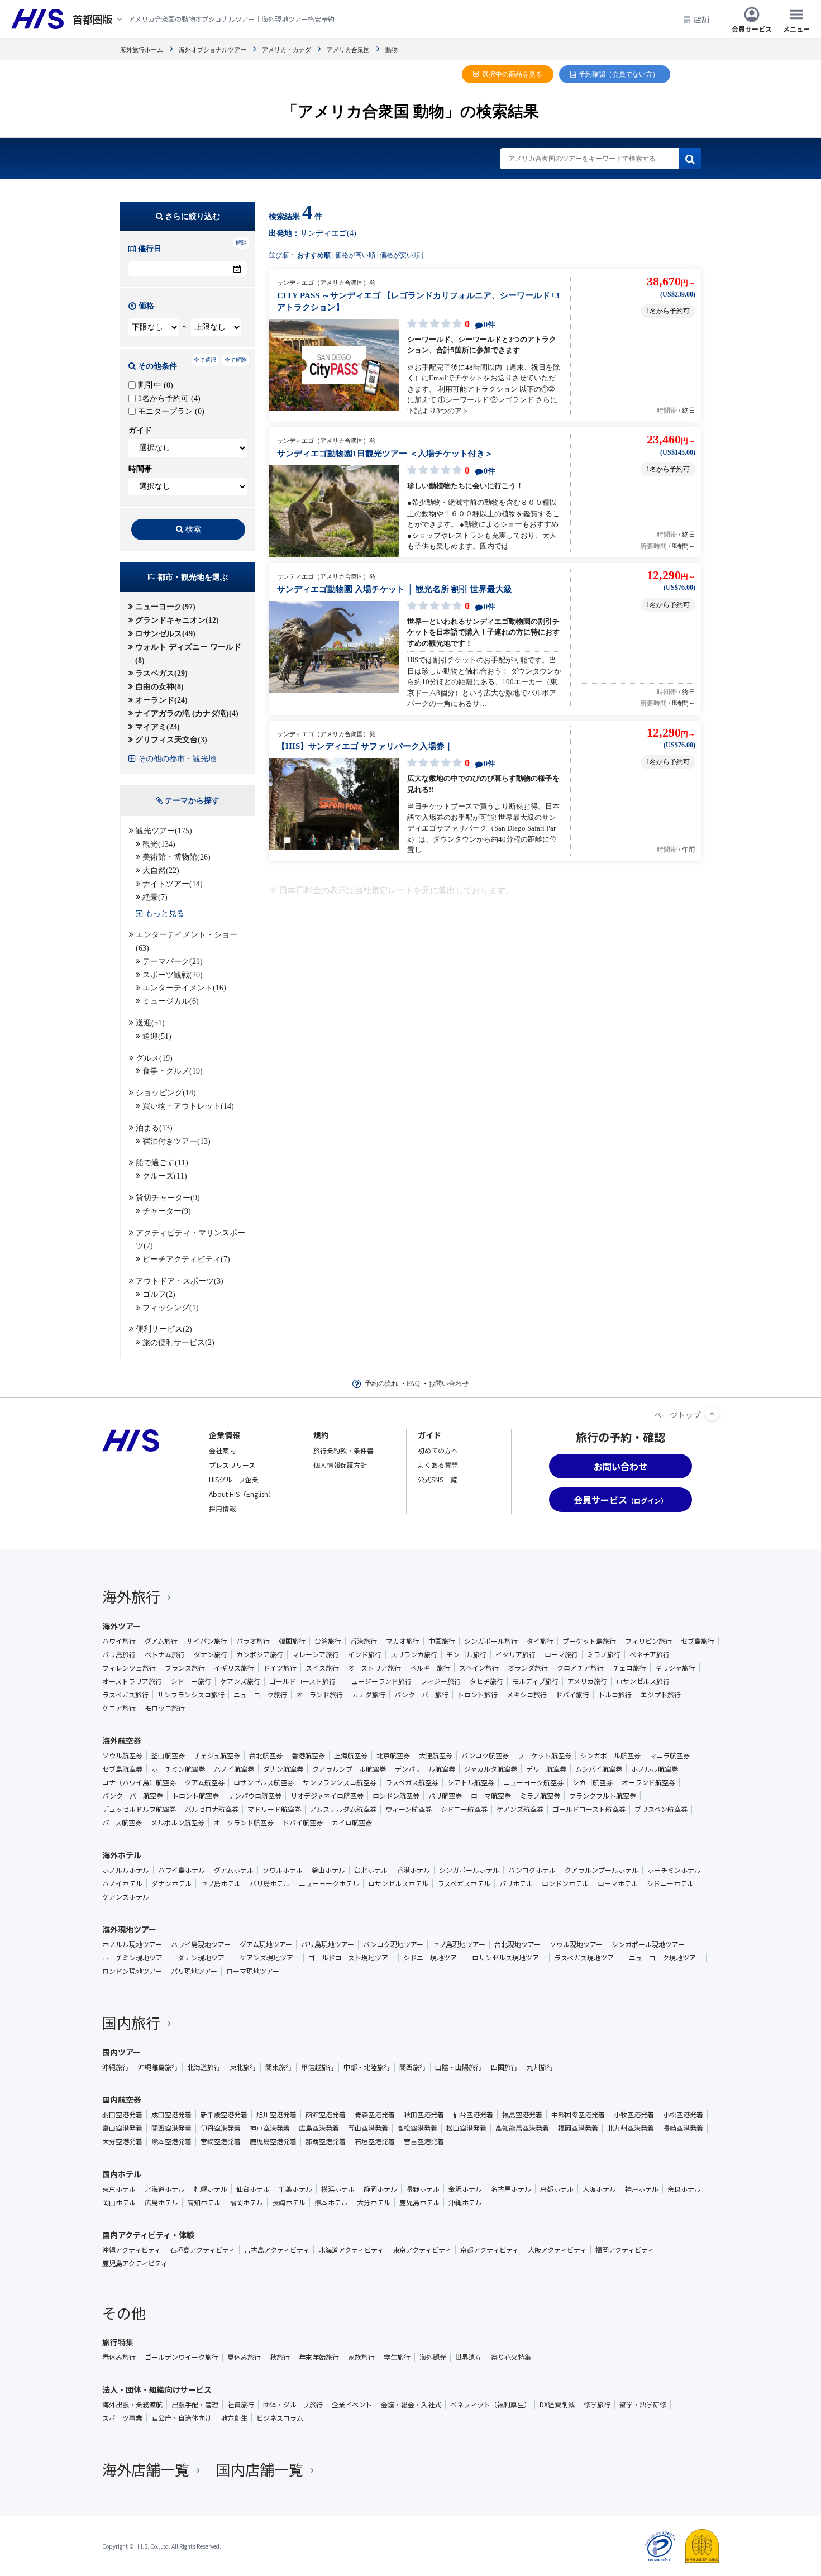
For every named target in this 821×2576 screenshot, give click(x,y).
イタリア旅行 (515, 1654)
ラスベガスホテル (464, 1883)
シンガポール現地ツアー (648, 1944)
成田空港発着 (171, 2115)
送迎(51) (150, 1023)
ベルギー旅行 (430, 1668)
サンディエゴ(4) (328, 233)
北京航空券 (393, 1756)
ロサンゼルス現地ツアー (509, 1958)
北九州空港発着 (631, 2128)
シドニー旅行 (191, 1681)
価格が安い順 (400, 255)
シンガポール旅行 (491, 1641)
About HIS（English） (242, 1494)
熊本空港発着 (171, 2141)
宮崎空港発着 (221, 2141)
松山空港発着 (466, 2128)
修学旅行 (597, 2405)
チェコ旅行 (629, 1668)
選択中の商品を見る (512, 74)
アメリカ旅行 (587, 1681)
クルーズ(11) (165, 1176)
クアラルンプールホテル (602, 1870)
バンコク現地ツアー (393, 1944)
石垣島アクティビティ (202, 2250)
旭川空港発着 (276, 2115)
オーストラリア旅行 (132, 1681)
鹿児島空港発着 (273, 2141)
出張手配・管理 (195, 2405)
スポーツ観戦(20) (173, 975)
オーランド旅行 (319, 1695)
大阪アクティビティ (557, 2250)
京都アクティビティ (490, 2250)
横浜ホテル (338, 2189)
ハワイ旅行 (119, 1641)
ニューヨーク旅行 (260, 1695)
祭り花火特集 (511, 2357)
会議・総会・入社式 (411, 2405)
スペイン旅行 (479, 1668)
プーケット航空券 (545, 1756)
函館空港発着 (326, 2115)
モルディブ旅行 (535, 1681)
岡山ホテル (119, 2202)
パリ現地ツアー (194, 1971)
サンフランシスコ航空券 (340, 1782)
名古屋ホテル (511, 2189)
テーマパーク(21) (173, 962)
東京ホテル (119, 2189)
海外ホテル (122, 1855)
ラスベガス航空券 (412, 1782)
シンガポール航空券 (610, 1756)
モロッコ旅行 (165, 1708)
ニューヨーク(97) (165, 607)
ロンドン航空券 (396, 1796)
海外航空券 (122, 1740)
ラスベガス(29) (161, 673)
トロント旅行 (478, 1695)
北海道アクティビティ (351, 2250)
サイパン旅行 (207, 1641)
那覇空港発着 (326, 2141)
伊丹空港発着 (221, 2128)
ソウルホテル (283, 1870)
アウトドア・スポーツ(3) (180, 1281)
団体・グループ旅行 (293, 2405)
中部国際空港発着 (578, 2115)
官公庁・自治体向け (182, 2418)
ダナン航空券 (283, 1769)
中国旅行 (442, 1641)
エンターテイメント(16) (184, 988)
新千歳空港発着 (224, 2115)
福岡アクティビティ (625, 2250)
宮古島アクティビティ (277, 2250)
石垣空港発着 (375, 2141)
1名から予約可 (168, 399)
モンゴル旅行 (466, 1654)
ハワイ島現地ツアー (201, 1944)
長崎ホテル (289, 2202)
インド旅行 (365, 1654)
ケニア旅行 (119, 1708)
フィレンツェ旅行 (129, 1668)
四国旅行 (504, 2067)
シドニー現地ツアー (433, 1958)
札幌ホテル (211, 2189)
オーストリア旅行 (374, 1668)
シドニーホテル (670, 1883)
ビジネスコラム (280, 2418)
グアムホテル (234, 1870)
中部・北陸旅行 (367, 2067)
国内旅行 (131, 2022)
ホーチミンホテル (674, 1870)
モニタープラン (170, 411)
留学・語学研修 (643, 2405)
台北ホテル (371, 1870)
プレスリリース (232, 1465)
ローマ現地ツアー (253, 1971)
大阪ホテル (599, 2189)
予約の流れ (381, 1384)
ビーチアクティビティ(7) (186, 1259)
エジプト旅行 (661, 1695)
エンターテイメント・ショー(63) (187, 941)
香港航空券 (308, 1756)
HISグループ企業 (234, 1479)
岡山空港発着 (368, 2128)
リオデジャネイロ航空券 (327, 1796)
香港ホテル (413, 1870)
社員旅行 (241, 2405)
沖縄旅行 (116, 2067)
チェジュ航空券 (217, 1756)
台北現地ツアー (517, 1944)
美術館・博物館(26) (176, 857)
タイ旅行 (540, 1641)
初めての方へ (438, 1450)
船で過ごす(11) (162, 1163)
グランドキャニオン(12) (177, 620)
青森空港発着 (375, 2115)
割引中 (154, 385)
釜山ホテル (328, 1870)
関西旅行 (413, 2067)
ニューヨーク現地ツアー (665, 1958)
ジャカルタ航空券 (491, 1769)
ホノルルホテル (126, 1870)
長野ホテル (423, 2189)
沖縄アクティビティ (132, 2250)
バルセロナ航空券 (212, 1809)
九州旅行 (540, 2067)
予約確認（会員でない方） (619, 74)
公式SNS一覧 (437, 1479)
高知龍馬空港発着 (522, 2128)
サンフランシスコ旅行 (191, 1695)
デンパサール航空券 (425, 1769)
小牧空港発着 (634, 2115)
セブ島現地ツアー (459, 1944)
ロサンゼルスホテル (398, 1883)
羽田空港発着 (122, 2115)
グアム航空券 (205, 1782)
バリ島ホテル (270, 1883)
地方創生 (234, 2418)
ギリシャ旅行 (675, 1668)
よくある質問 (438, 1465)
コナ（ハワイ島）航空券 (139, 1782)
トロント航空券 (195, 1796)
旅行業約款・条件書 (343, 1450)
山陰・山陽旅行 (459, 2067)
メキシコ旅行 (527, 1695)
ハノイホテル (122, 1883)
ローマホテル (618, 1883)
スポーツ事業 (122, 2418)
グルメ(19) (154, 1058)
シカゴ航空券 (593, 1782)
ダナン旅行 (211, 1654)
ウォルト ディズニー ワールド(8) (188, 654)
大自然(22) (161, 870)
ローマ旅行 (561, 1654)
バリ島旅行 (119, 1654)
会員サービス (752, 28)
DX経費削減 (557, 2405)
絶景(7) (155, 897)
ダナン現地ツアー (204, 1958)
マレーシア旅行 (316, 1654)
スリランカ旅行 (414, 1654)
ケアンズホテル (126, 1897)
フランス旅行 (185, 1668)
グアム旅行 (161, 1641)
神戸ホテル (642, 2189)
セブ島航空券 (122, 1769)
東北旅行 (243, 2067)
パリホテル (516, 1883)
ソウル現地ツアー (576, 1944)
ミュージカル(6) (171, 1001)
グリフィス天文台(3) (171, 740)
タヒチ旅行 (486, 1681)
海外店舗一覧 (146, 2469)
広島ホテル (161, 2202)
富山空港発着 (122, 2128)
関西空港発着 (171, 2128)
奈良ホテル (684, 2189)
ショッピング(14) (166, 1093)
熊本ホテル (331, 2202)
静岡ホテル (380, 2189)
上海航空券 (351, 1756)
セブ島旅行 (698, 1641)
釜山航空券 (168, 1756)
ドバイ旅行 (572, 1695)
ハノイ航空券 (234, 1769)
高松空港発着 (417, 2128)
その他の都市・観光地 (177, 759)
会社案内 (222, 1450)
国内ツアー (121, 2052)
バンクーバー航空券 (133, 1796)
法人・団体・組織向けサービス (157, 2389)
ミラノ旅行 (604, 1654)
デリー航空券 (546, 1769)
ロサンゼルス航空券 (264, 1782)
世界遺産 (469, 2357)
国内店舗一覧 (260, 2469)
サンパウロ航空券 (255, 1796)
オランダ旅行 (528, 1668)
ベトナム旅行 (165, 1654)
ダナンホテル (171, 1883)
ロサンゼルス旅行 (643, 1681)
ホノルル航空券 (655, 1769)
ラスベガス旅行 (125, 1695)
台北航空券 (266, 1756)
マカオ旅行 (403, 1641)
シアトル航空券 (471, 1782)
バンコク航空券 (485, 1756)
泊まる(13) (154, 1128)
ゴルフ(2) (159, 1294)
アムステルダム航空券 (343, 1809)
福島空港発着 (522, 2115)
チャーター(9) (167, 1211)
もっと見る (165, 913)
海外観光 (433, 2357)
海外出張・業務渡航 (132, 2405)
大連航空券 (436, 1756)
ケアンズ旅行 (240, 1681)
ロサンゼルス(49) (165, 634)
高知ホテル (204, 2202)
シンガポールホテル (469, 1870)
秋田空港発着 (424, 2115)
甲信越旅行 (318, 2067)
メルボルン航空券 (178, 1823)
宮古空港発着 (424, 2141)
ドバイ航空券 (303, 1823)
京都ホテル (557, 2189)
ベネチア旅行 (650, 1654)
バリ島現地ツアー (328, 1944)
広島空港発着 (319, 2128)
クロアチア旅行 (580, 1668)
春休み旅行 (119, 2357)
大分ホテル (374, 2202)
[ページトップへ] (712, 1414)
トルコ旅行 (615, 1695)
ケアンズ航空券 (520, 1809)
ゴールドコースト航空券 (589, 1809)
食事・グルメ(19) (173, 1071)
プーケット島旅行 (589, 1641)
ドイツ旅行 (280, 1668)
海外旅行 (131, 1596)
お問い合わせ (448, 1384)
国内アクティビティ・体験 (148, 2235)
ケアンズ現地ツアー (269, 1958)
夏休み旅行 (244, 2357)
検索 (193, 529)
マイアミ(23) (157, 727)
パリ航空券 (445, 1796)
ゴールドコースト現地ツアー (351, 1958)
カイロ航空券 (352, 1823)
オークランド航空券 (244, 1823)
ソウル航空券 (122, 1756)
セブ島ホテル (221, 1883)
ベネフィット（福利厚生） (490, 2405)
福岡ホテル (246, 2202)
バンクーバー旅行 (421, 1695)
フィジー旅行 (441, 1681)
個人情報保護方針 (340, 1465)
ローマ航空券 (491, 1796)
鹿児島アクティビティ (135, 2263)
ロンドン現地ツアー (132, 1971)
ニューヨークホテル (329, 1883)
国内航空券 (122, 2100)
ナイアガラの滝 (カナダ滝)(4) (187, 714)
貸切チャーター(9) (168, 1198)
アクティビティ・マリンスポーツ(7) (190, 1240)
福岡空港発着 (578, 2128)
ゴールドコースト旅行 (302, 1681)
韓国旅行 (292, 1641)
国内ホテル (122, 2174)
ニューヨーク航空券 (533, 1782)
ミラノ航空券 (540, 1796)
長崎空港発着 (683, 2128)
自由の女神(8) (159, 687)
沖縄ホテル (465, 2202)
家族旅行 (361, 2357)
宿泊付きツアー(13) (176, 1141)
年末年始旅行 (319, 2357)
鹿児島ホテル (419, 2202)
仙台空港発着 (473, 2115)
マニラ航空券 (670, 1756)
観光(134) (159, 844)
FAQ (413, 1384)
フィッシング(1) (171, 1308)
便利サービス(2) (164, 1329)
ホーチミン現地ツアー (135, 1958)
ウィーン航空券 (409, 1809)
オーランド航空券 (648, 1782)
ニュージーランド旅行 (378, 1681)
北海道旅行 (204, 2067)
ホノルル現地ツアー (132, 1944)
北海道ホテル (165, 2189)
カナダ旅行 (369, 1695)
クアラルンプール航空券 (349, 1769)
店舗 (701, 19)
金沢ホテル (465, 2189)
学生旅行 (397, 2357)
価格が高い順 (355, 255)
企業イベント (352, 2405)
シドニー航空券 (464, 1809)
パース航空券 (122, 1823)
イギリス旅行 (234, 1668)
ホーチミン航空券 (178, 1769)
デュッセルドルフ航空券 (139, 1809)
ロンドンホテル (565, 1883)
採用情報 (222, 1508)
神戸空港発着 (270, 2128)
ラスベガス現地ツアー (587, 1958)
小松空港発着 (683, 2115)
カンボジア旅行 (260, 1654)
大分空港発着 (122, 2141)
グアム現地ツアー (266, 1944)
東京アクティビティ (422, 2250)
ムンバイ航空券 (599, 1769)
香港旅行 (364, 1641)
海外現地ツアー (129, 1929)
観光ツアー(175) (164, 831)
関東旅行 (279, 2067)
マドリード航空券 (274, 1809)
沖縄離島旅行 (158, 2067)
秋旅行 (280, 2357)
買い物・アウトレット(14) (188, 1106)
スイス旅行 (322, 1668)
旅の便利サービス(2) (178, 1342)
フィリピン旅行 (648, 1641)
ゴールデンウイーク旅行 (182, 2357)
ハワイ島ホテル (182, 1870)
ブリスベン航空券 (661, 1809)
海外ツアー (121, 1626)
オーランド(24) (161, 700)
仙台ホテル (253, 2189)
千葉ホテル (295, 2189)
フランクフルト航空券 (603, 1796)
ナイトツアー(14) (173, 884)
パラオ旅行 (253, 1641)
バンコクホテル (532, 1870)
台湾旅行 (328, 1641)
